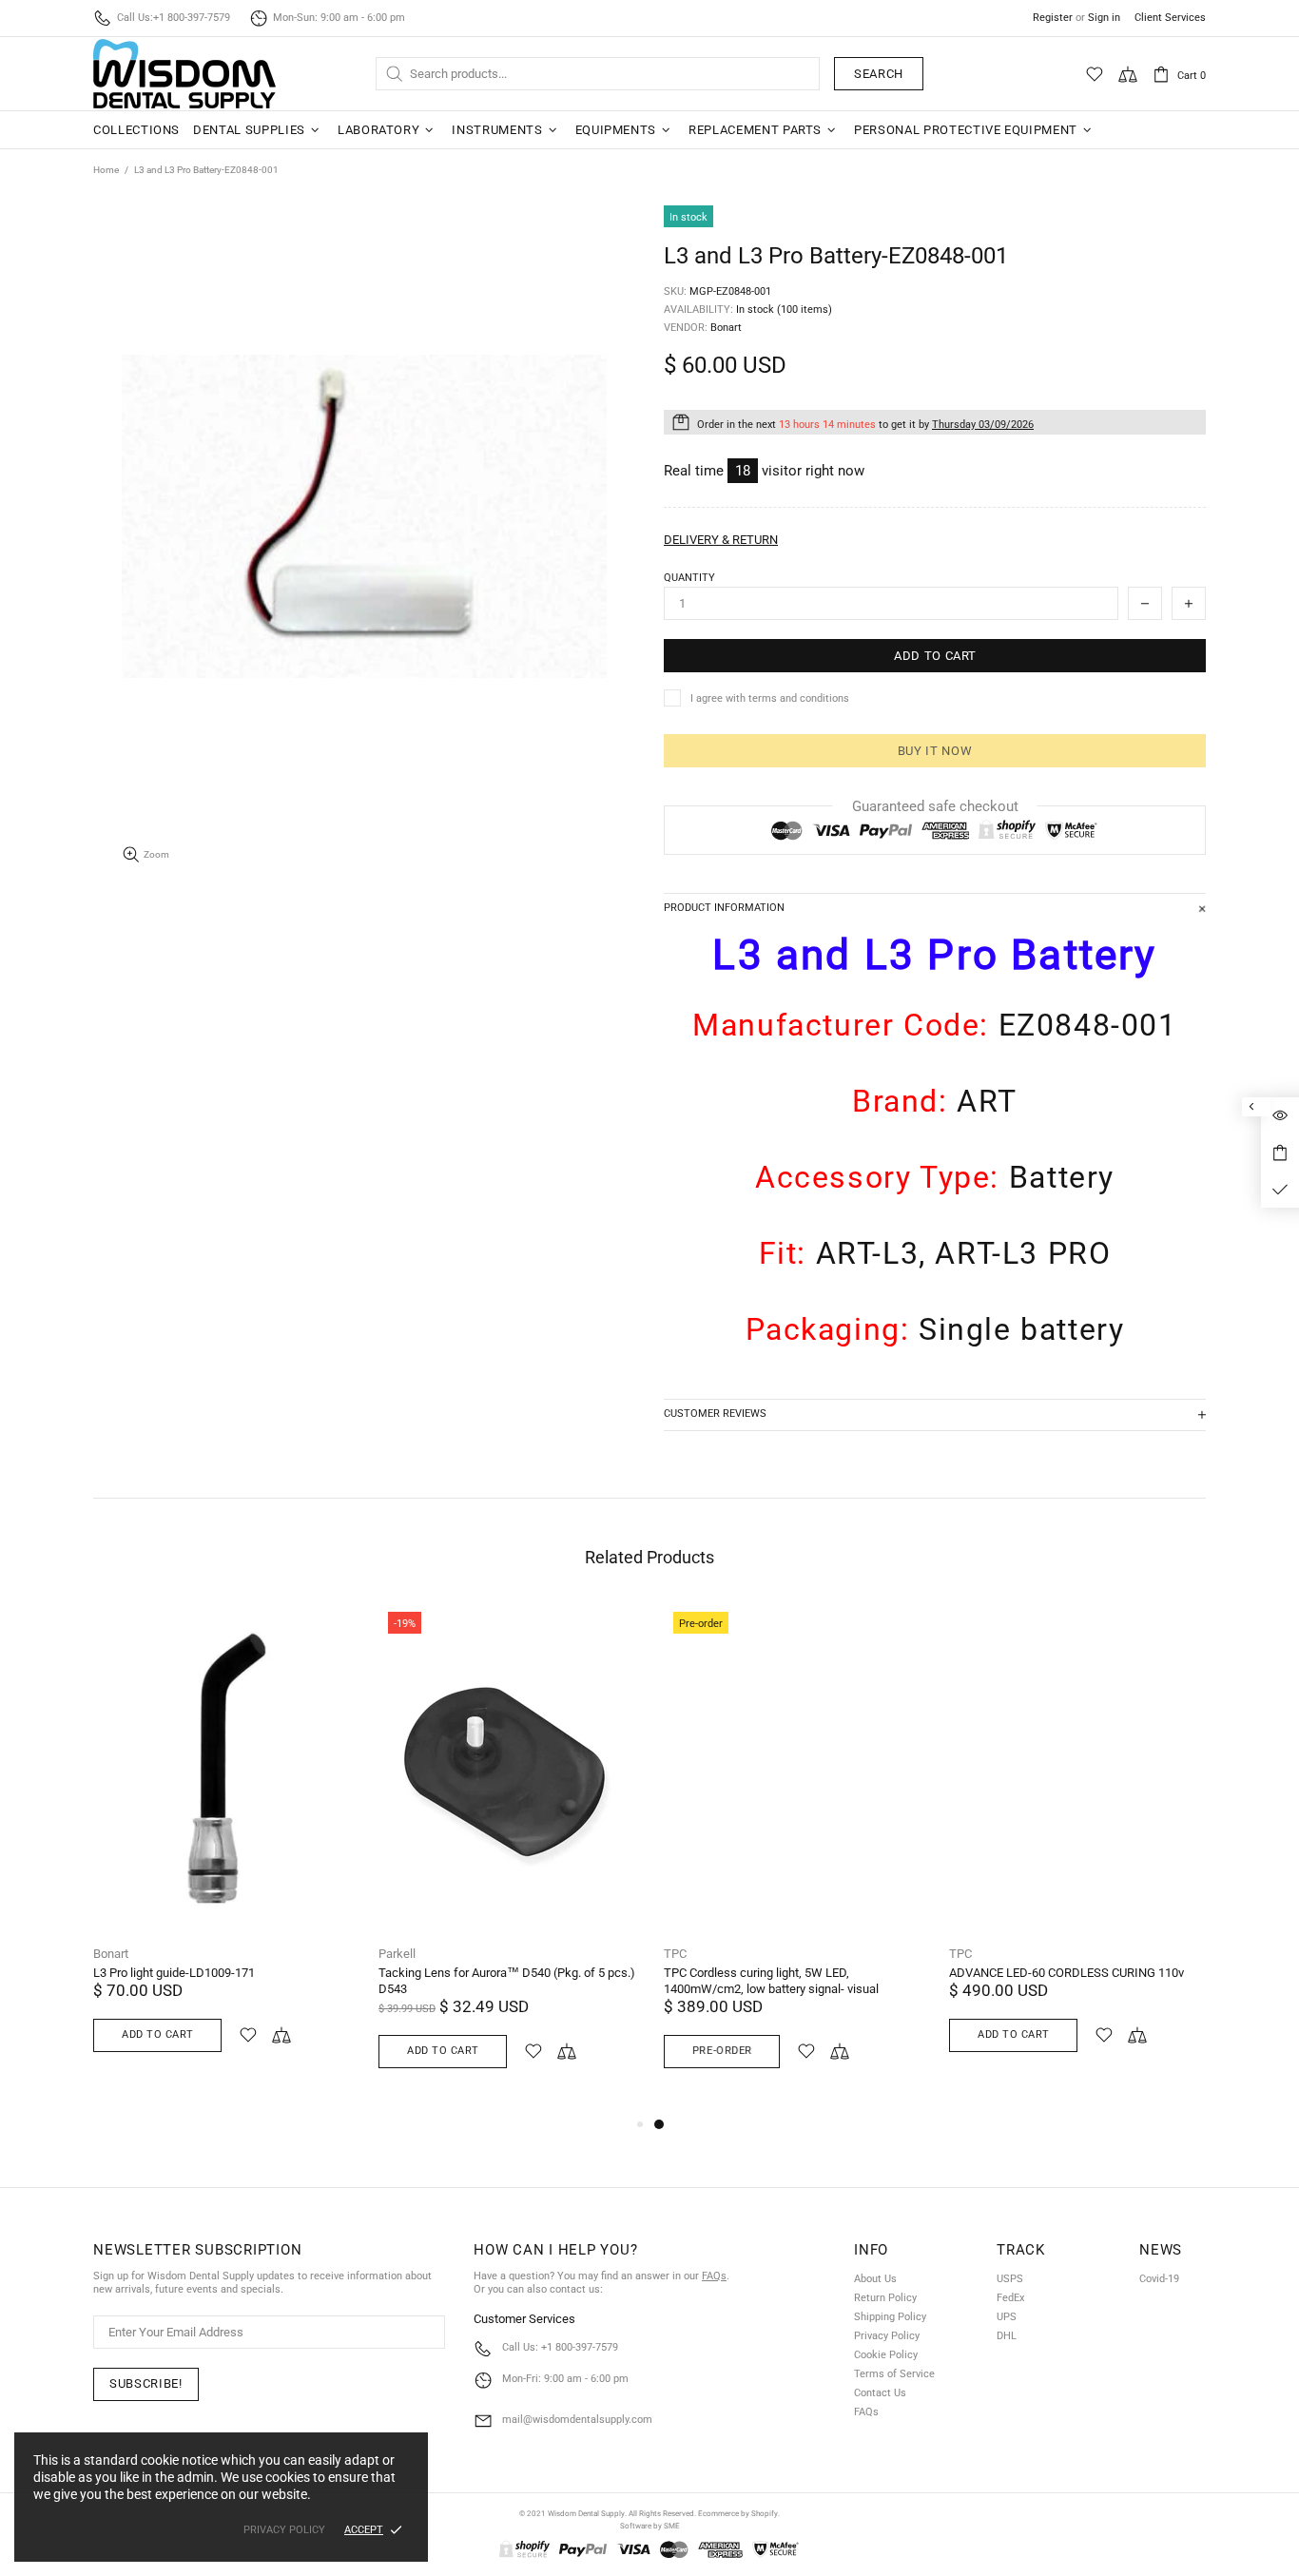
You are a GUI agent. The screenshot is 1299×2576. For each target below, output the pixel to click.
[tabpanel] (792, 1858)
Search (879, 74)
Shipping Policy (890, 2317)
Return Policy (885, 2298)
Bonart (111, 1954)
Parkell (397, 1954)
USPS (1010, 2279)
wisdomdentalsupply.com (184, 74)
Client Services (1170, 18)
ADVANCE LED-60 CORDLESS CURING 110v (1066, 1973)
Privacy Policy (887, 2336)
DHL (1007, 2336)
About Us (875, 2279)
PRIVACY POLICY (284, 2530)
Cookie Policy (886, 2355)
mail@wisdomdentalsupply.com (577, 2420)
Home (106, 170)
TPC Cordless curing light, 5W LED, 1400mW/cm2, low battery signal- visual (771, 1981)
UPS (1007, 2317)
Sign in (1104, 18)
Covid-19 (1159, 2279)
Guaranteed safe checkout (935, 806)
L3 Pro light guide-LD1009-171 (174, 1973)
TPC (675, 1954)
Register (1053, 18)
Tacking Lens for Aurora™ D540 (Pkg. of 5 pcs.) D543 (507, 1981)
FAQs (714, 2276)
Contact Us (880, 2393)
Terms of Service (894, 2374)
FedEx (1010, 2298)
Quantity (689, 578)
